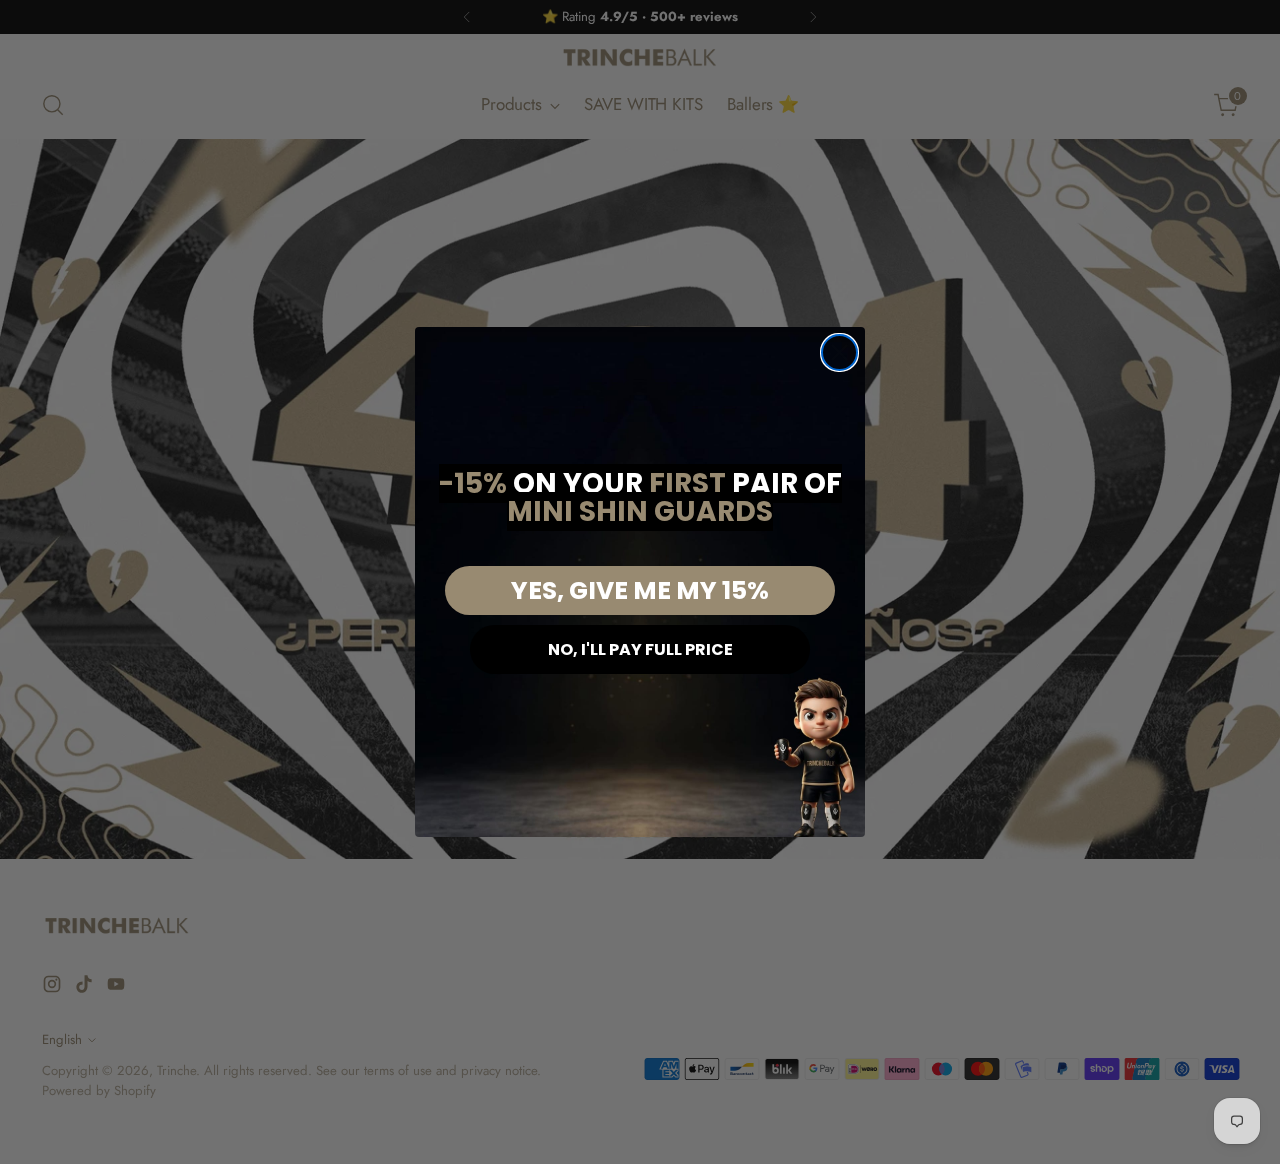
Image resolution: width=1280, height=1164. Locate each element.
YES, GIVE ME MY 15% (640, 590)
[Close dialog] (839, 352)
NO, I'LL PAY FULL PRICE (640, 649)
